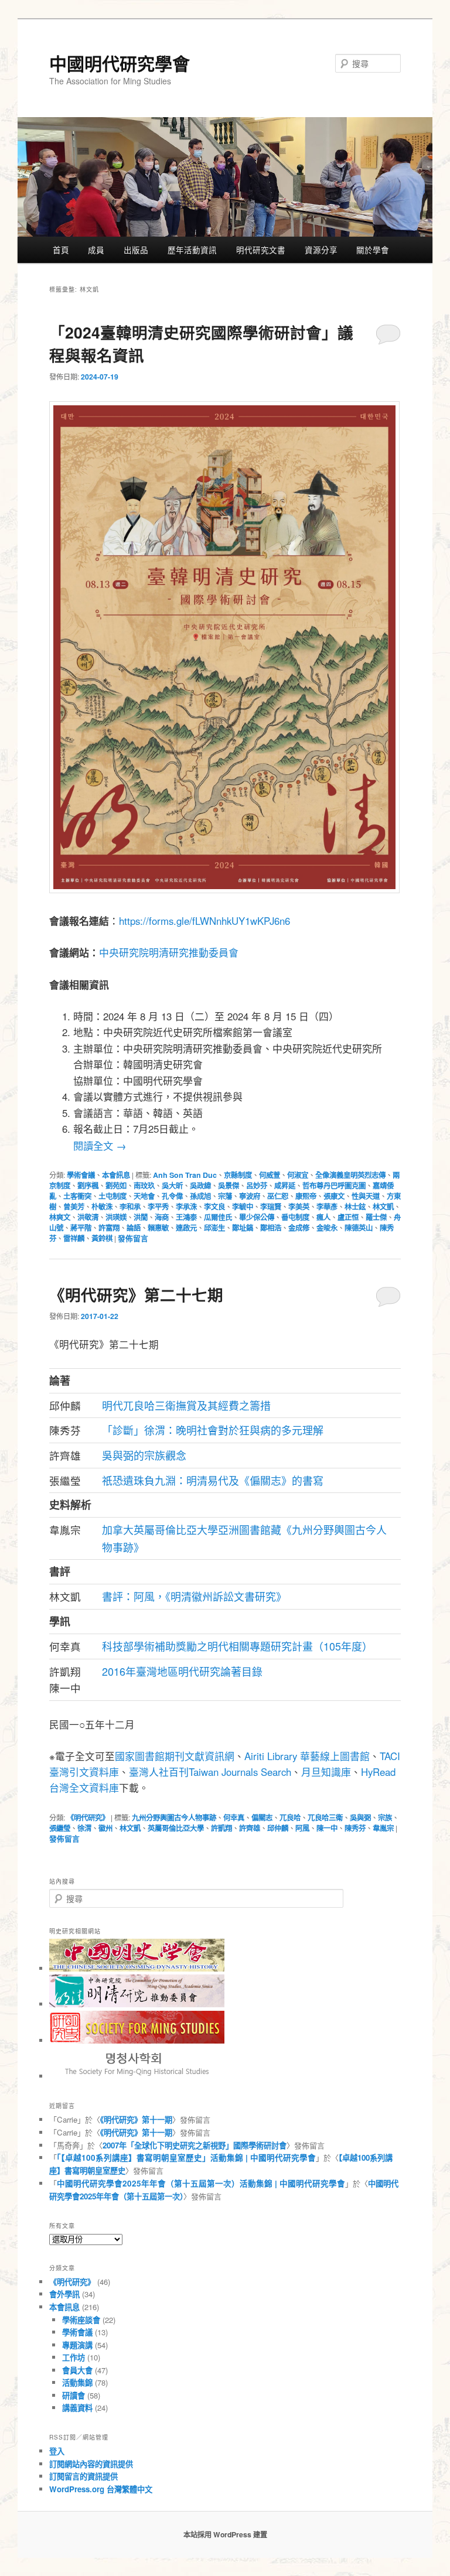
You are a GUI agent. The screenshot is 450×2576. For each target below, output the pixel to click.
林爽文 (60, 1217)
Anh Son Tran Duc (185, 1175)
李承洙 (186, 1207)
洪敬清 (88, 1217)
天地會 (144, 1196)
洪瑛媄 (116, 1217)
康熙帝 (306, 1196)
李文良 (214, 1207)
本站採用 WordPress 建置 (225, 2534)
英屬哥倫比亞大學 (176, 1828)
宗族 (385, 1817)
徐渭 (84, 1828)
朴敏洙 (102, 1207)
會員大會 (77, 2370)
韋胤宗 (383, 1828)
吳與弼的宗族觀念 (144, 1455)
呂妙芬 (257, 1185)
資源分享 (321, 250)
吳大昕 (172, 1185)
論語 (134, 1228)
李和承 (130, 1207)
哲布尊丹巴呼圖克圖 (334, 1185)
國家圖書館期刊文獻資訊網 (175, 1756)
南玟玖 (144, 1185)
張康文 (334, 1196)
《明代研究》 (88, 1817)
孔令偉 (172, 1196)
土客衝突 (77, 1196)
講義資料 (77, 2408)
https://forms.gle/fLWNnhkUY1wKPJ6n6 (204, 921)
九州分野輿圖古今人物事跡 (174, 1817)
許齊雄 (250, 1828)
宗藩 (225, 1196)
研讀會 (74, 2395)
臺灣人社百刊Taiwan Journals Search (210, 1772)
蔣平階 (81, 1228)
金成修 (299, 1228)
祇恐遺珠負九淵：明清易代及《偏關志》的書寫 (213, 1480)
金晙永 (327, 1228)
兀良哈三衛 (325, 1817)
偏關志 (262, 1817)
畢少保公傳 (257, 1217)
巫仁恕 (278, 1196)
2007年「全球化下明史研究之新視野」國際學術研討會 (195, 2145)
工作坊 (74, 2357)
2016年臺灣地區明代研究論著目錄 (182, 1671)
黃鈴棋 (102, 1238)
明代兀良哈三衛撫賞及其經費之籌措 (186, 1405)
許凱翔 (221, 1828)
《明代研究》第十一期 (136, 2119)
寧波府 (250, 1196)
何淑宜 (298, 1175)
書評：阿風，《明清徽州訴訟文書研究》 (194, 1596)
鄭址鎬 (243, 1228)
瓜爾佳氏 (218, 1217)
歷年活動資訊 (192, 250)
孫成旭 (200, 1196)
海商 (162, 1217)
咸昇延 (285, 1185)
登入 (57, 2451)
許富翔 (109, 1228)
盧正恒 (348, 1217)
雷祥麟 (74, 1238)
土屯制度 (112, 1196)
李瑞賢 (271, 1207)
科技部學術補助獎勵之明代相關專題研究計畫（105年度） (237, 1646)
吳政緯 (200, 1185)
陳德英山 (359, 1228)
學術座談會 (81, 2320)
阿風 (302, 1828)
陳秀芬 (355, 1828)
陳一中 (327, 1828)
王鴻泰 (186, 1217)
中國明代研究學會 (120, 63)
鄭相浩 (271, 1228)
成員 (96, 250)
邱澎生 (214, 1228)
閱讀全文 (100, 1145)
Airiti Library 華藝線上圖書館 (307, 1756)
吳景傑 (229, 1185)
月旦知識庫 (326, 1772)
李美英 (299, 1207)
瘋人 (323, 1217)
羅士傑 (376, 1217)
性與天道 (366, 1196)
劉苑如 (116, 1185)
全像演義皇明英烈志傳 (350, 1175)
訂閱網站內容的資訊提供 (91, 2464)
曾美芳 (74, 1207)
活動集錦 (77, 2382)
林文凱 (383, 1207)
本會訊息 (116, 1175)
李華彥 (327, 1207)
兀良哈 (290, 1817)
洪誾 (141, 1217)
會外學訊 (64, 2294)
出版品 (136, 250)
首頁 (61, 250)
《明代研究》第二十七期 (136, 1294)
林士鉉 (355, 1207)
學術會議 (81, 1175)
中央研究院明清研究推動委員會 (169, 952)
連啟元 (186, 1228)
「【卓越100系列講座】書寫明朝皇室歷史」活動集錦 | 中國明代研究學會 (186, 2158)
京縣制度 (238, 1175)
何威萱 (270, 1175)
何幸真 (234, 1817)
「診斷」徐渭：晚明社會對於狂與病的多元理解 (213, 1430)
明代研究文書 (261, 250)
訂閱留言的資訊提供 (83, 2476)
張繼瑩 (60, 1828)
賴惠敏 (158, 1228)
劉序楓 (88, 1185)
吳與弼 (360, 1817)
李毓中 (243, 1207)
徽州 (105, 1828)
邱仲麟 (278, 1828)
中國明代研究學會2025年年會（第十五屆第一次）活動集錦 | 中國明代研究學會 (201, 2183)
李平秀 (158, 1207)
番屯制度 (295, 1217)
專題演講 (77, 2345)
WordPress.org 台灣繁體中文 (101, 2489)
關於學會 (373, 250)
